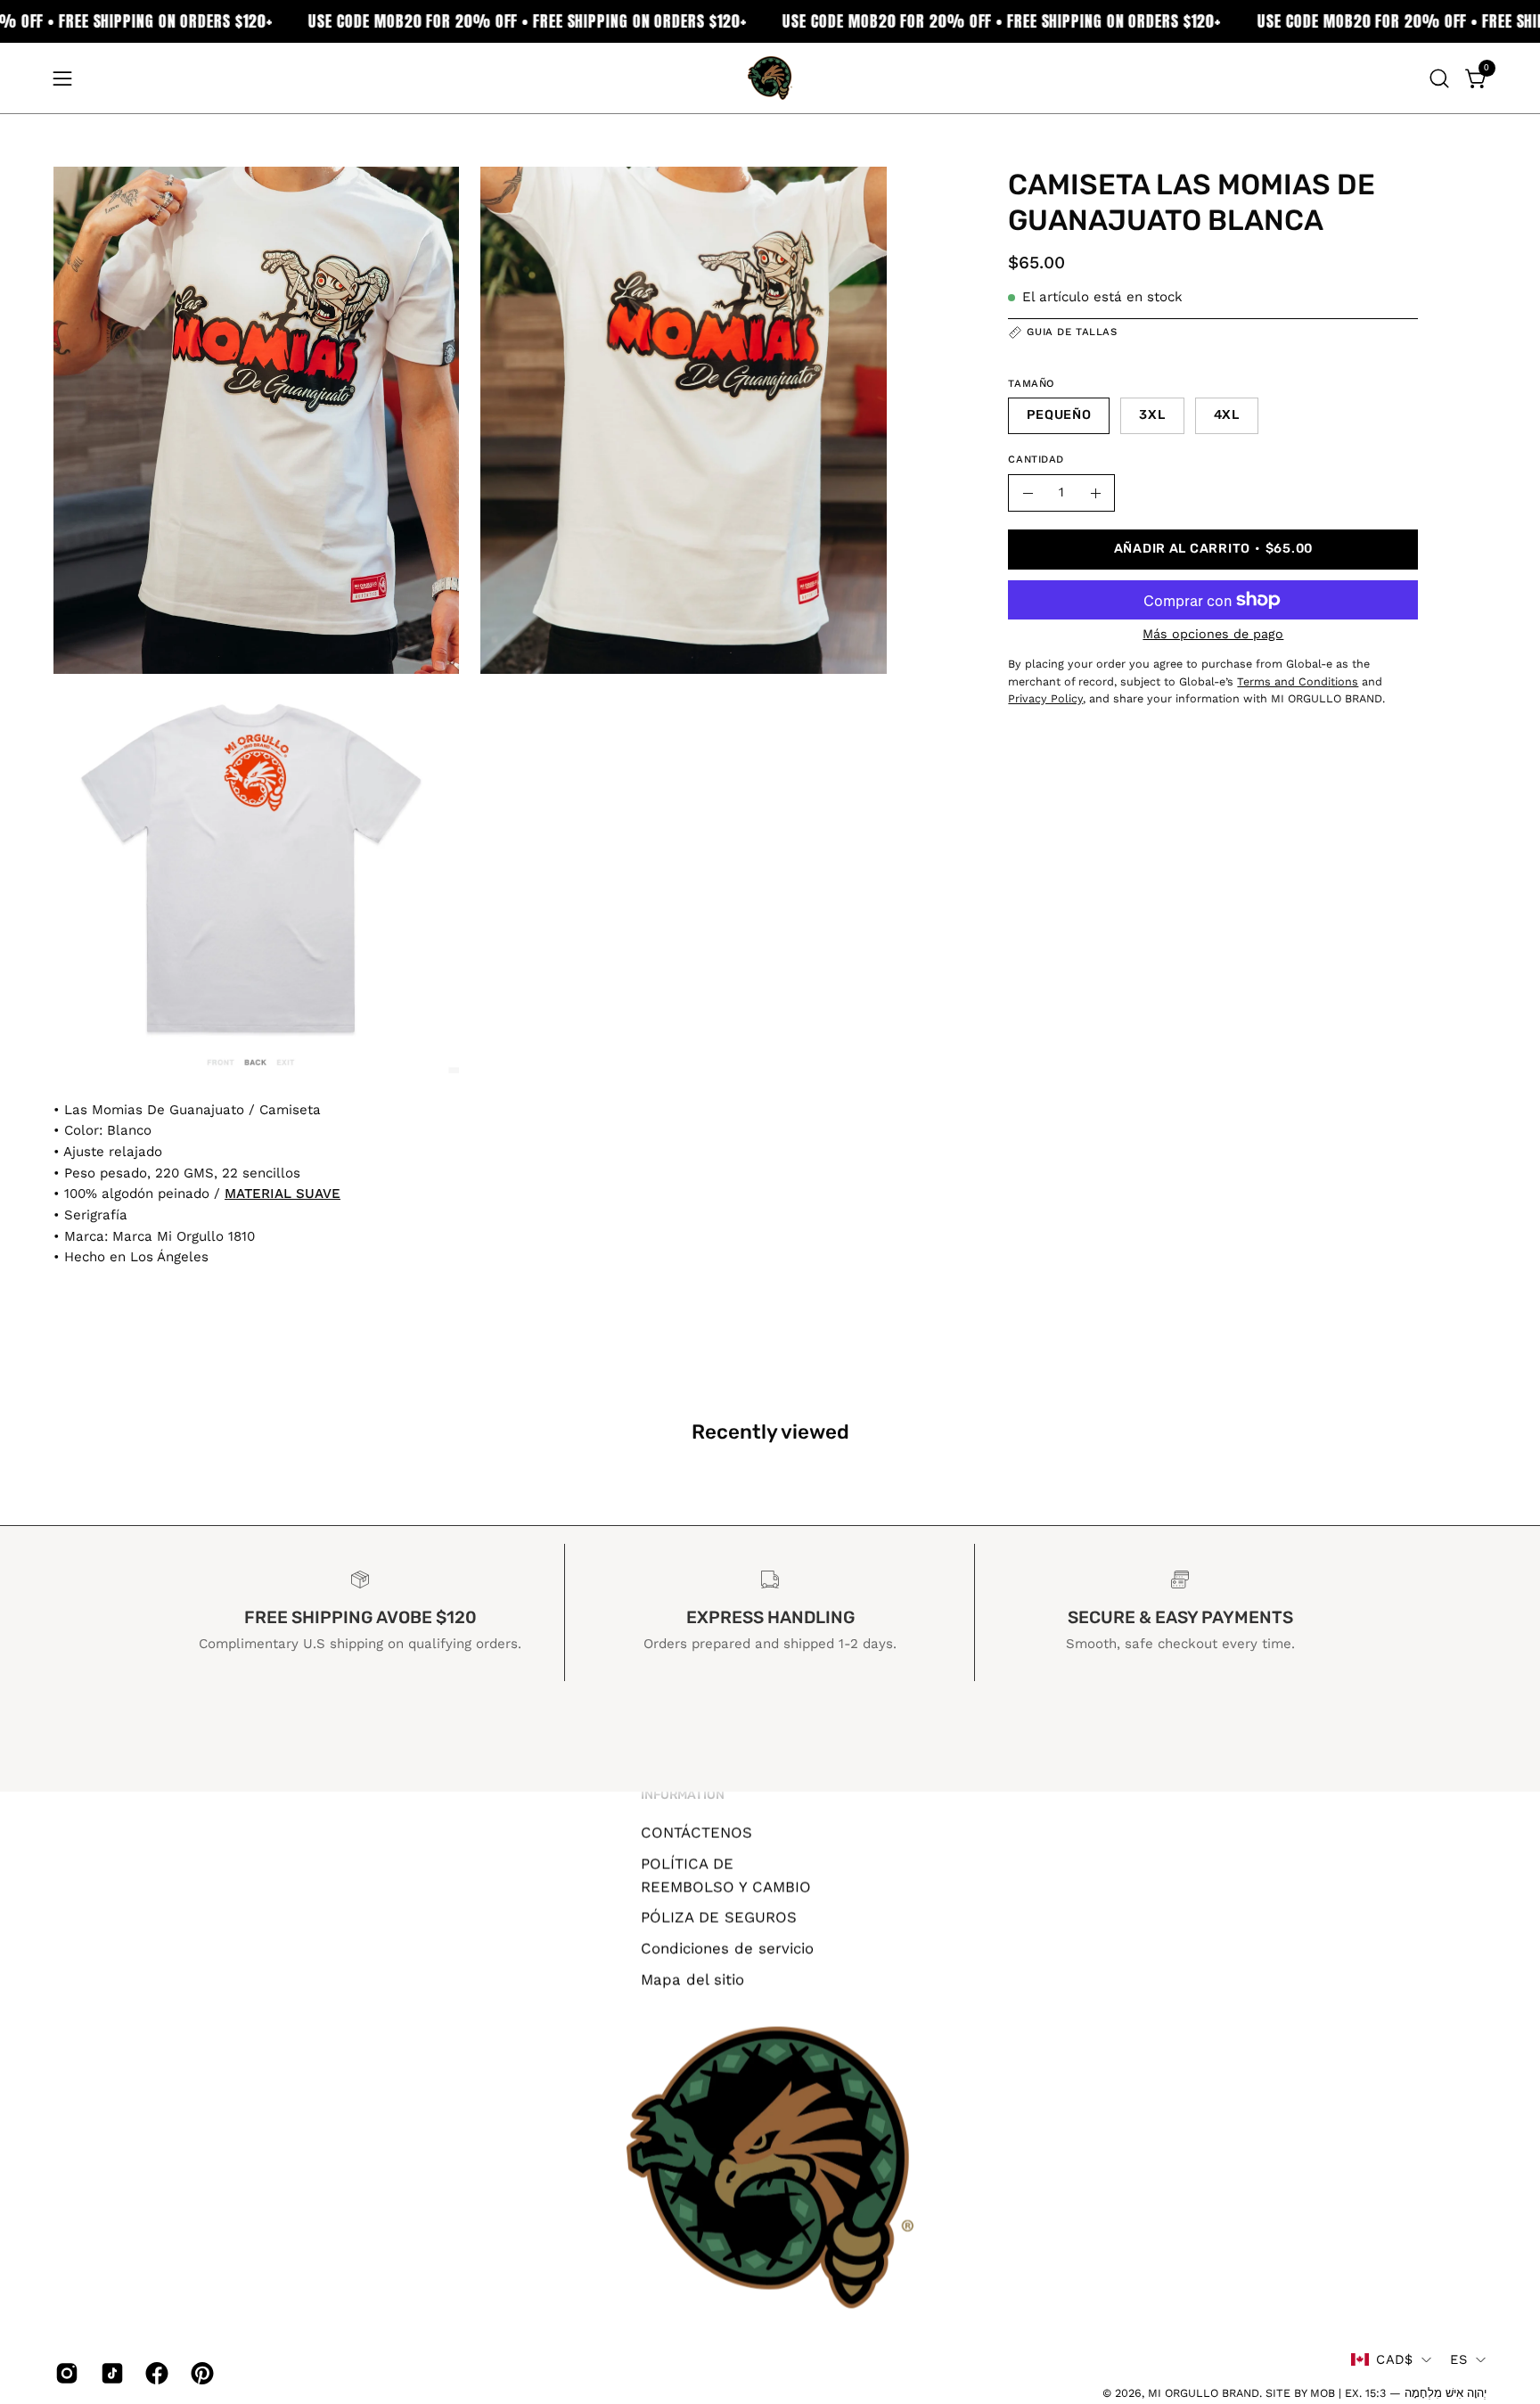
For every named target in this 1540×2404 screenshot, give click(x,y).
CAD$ (1394, 2359)
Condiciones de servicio (727, 1948)
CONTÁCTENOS (696, 1832)
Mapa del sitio (692, 1979)
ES (1458, 2359)
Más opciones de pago (1213, 634)
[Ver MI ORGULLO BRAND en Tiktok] (110, 2373)
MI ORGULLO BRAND (1204, 2393)
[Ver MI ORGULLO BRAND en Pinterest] (200, 2373)
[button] (1439, 78)
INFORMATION (683, 1795)
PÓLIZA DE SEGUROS (719, 1917)
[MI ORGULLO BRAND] (770, 78)
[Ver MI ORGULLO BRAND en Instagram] (65, 2373)
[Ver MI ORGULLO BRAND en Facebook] (155, 2373)
